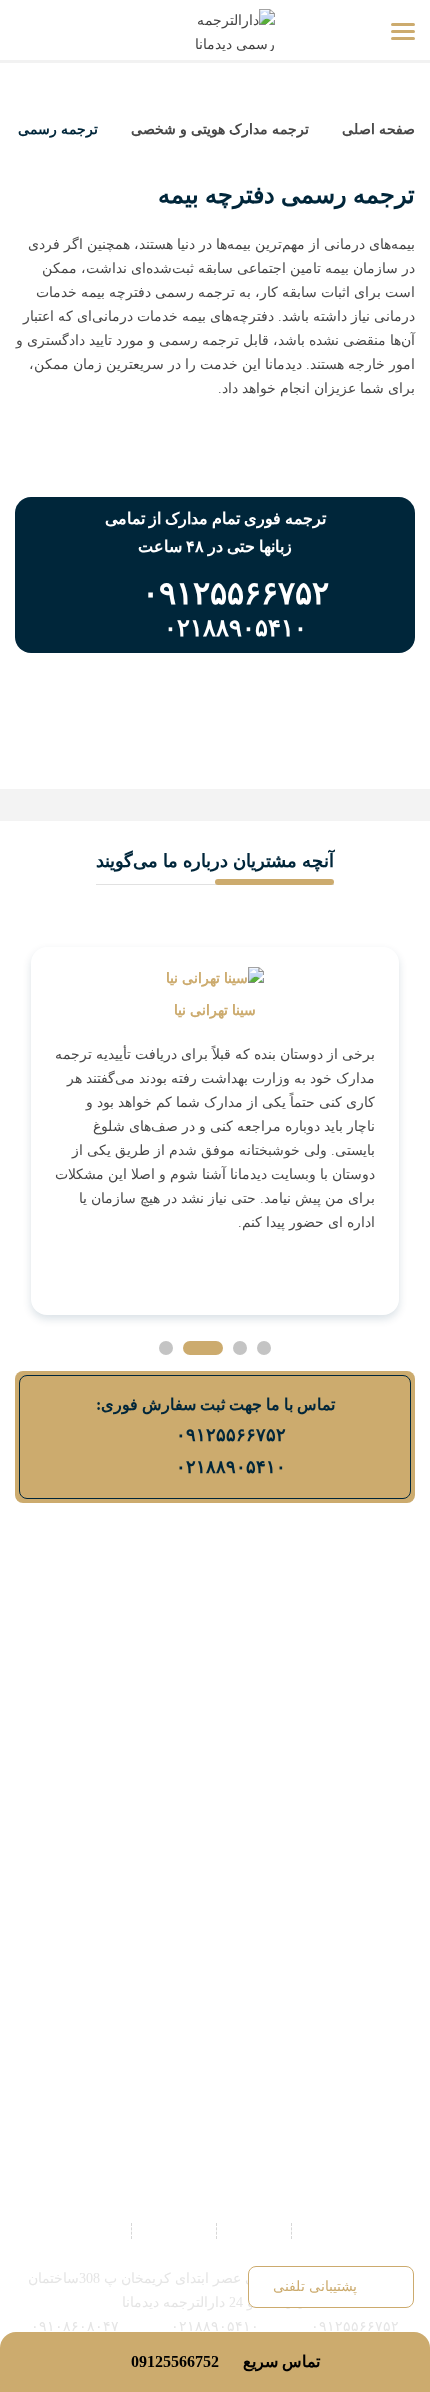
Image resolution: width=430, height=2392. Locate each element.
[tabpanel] (215, 1131)
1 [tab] (264, 1348)
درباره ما (253, 2230)
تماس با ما (173, 2230)
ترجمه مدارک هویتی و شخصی (220, 129)
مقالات (99, 2230)
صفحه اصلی (376, 129)
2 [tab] (240, 1348)
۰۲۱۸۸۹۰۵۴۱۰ (231, 1467)
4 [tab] (166, 1348)
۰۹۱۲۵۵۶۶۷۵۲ (231, 1435)
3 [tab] (203, 1348)
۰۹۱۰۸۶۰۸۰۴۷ (75, 2326)
